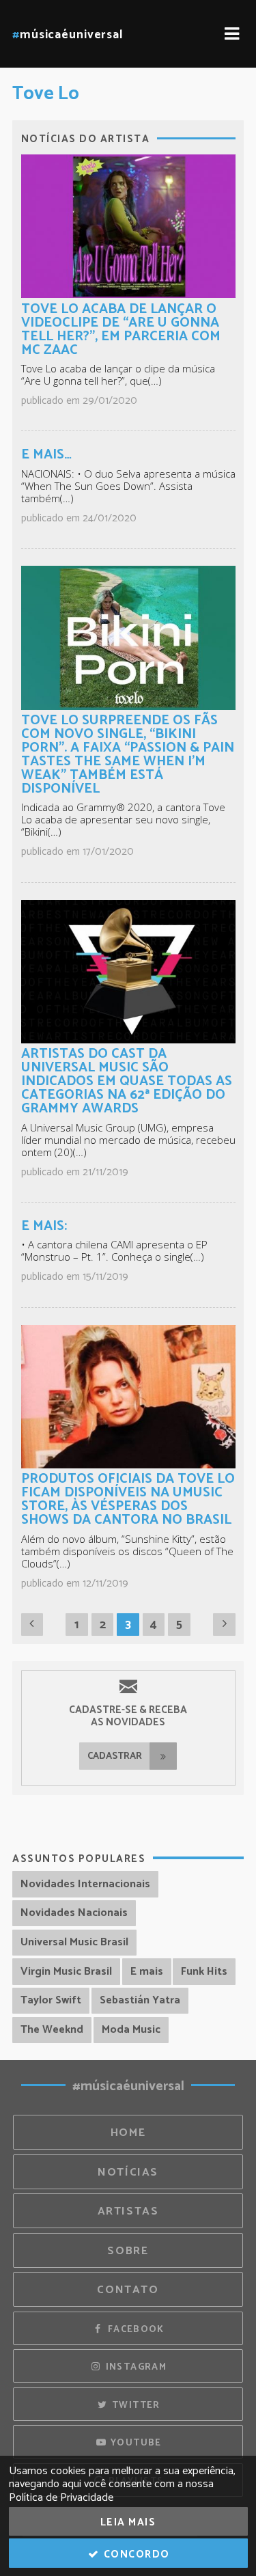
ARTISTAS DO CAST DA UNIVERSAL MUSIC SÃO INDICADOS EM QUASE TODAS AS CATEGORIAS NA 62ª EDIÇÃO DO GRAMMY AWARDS (127, 1081)
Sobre (128, 2251)
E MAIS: (44, 1226)
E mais (147, 1972)
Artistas (128, 2211)
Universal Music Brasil (74, 1942)
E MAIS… (46, 455)
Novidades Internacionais (85, 1884)
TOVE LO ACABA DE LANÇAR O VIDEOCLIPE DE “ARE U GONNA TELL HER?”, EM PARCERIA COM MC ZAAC (121, 330)
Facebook (134, 2329)
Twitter (135, 2405)
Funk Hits (204, 1972)
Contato (128, 2290)
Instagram (134, 2367)
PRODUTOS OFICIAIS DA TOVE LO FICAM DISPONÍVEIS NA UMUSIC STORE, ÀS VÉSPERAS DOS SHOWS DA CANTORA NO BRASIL (128, 1499)
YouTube (135, 2443)
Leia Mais (128, 2522)
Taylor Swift (51, 2000)
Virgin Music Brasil (66, 1972)
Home (128, 2133)
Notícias (128, 2173)
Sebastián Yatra (140, 2000)
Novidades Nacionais (74, 1913)
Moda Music (131, 2030)
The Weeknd (52, 2030)
